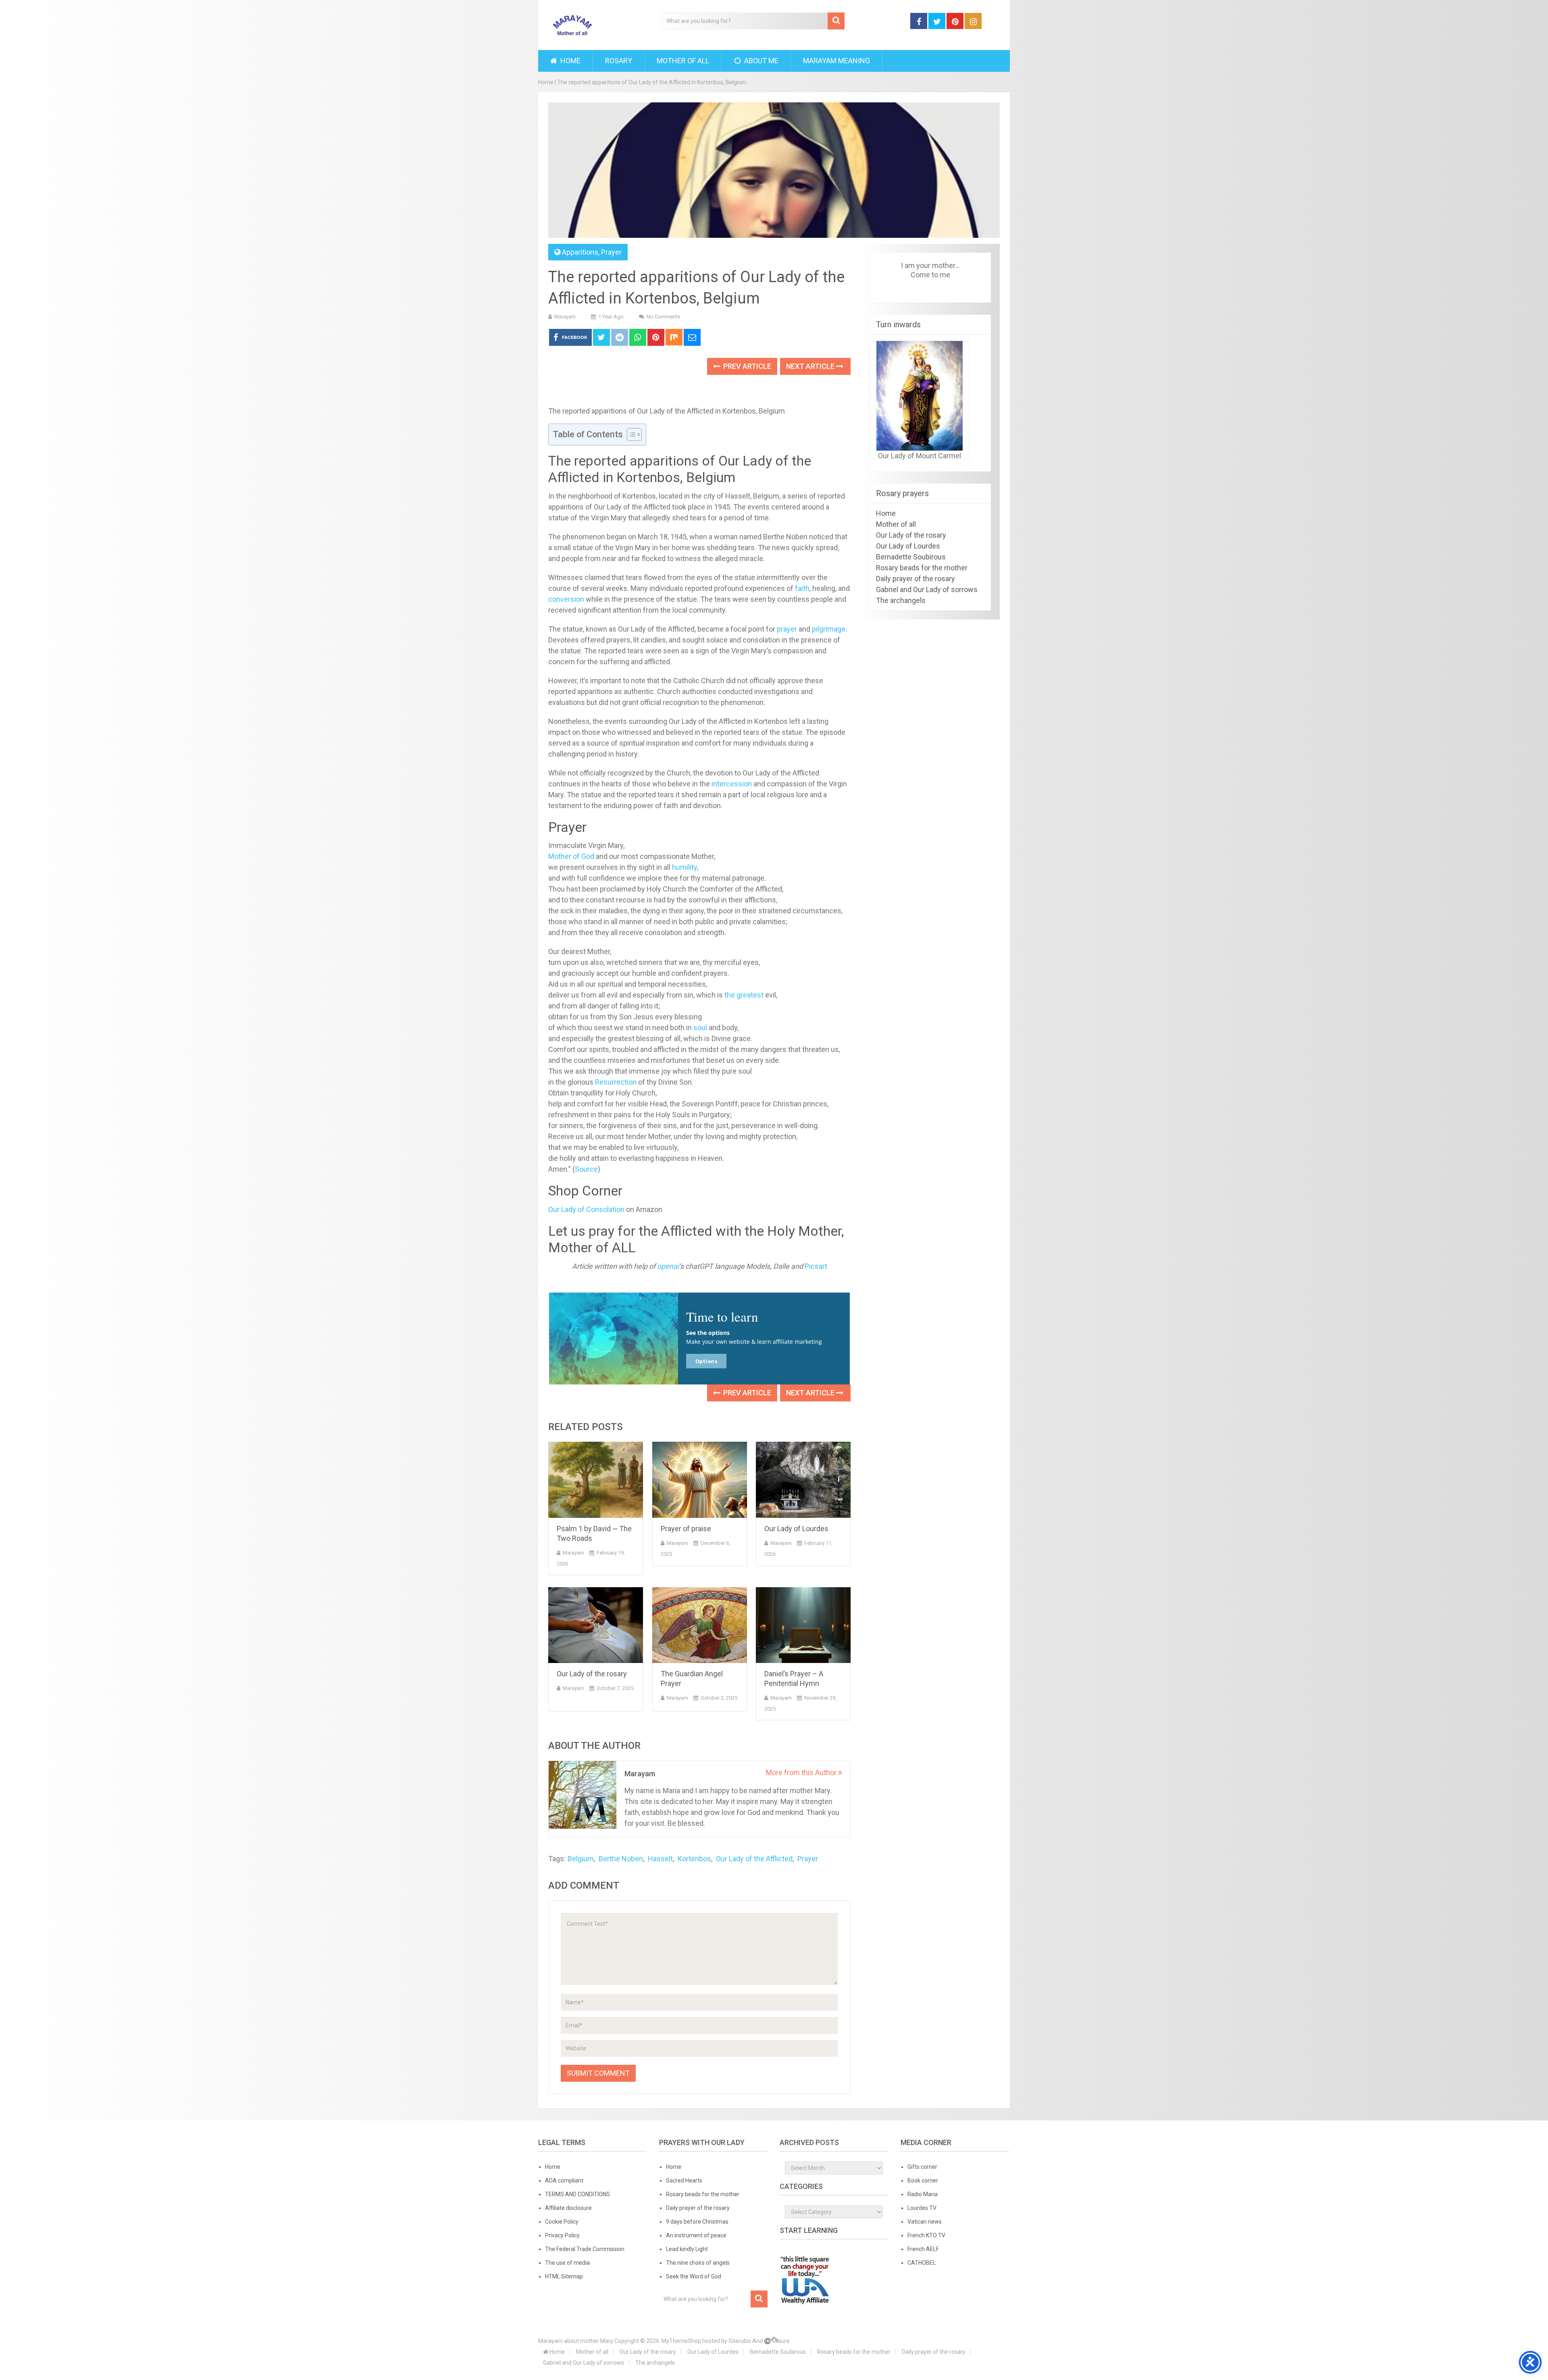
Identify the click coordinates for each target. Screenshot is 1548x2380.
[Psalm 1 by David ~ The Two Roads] (596, 1480)
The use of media (567, 2263)
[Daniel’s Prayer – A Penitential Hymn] (803, 1625)
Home (570, 61)
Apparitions (580, 252)
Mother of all (683, 61)
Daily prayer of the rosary (915, 579)
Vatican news (925, 2222)
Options (706, 1361)
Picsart (816, 1266)
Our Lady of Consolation (586, 1209)
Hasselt (660, 1859)
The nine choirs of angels (698, 2263)
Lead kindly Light (687, 2249)
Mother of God (571, 856)
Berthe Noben (621, 1859)
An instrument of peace (696, 2235)
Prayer (611, 252)
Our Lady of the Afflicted (754, 1859)
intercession (732, 784)
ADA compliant (564, 2180)
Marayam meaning (836, 61)
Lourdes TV (922, 2208)
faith (802, 588)
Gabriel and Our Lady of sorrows (927, 589)
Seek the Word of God (694, 2276)
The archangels (901, 600)
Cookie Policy (562, 2222)
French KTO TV (926, 2235)
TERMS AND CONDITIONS (577, 2194)
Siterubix (740, 2341)
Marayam (565, 317)
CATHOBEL (922, 2263)
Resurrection (616, 1082)
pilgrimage (829, 629)
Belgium (581, 1859)
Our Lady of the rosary (592, 1674)
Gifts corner (922, 2167)
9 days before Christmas (697, 2222)
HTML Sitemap (564, 2276)
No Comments (663, 317)
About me (760, 61)
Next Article (811, 366)
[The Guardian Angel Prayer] (700, 1625)
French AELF (923, 2249)
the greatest (744, 995)
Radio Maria (923, 2194)
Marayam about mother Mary (576, 2341)
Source (586, 1169)
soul (700, 1028)
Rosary (619, 61)
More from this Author (802, 1772)
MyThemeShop (681, 2341)
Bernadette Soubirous (911, 557)
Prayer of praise (686, 1529)
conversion (566, 599)
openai (668, 1266)
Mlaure (781, 2341)
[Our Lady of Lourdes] (803, 1480)
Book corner (923, 2180)
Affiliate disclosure (568, 2208)
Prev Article (746, 366)
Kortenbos (694, 1859)
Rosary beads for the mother (922, 568)
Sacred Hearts (684, 2180)
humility (685, 867)
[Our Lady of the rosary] (596, 1625)
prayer (787, 629)
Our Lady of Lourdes (796, 1529)
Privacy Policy (562, 2235)
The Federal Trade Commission (585, 2249)
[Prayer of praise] (700, 1480)
